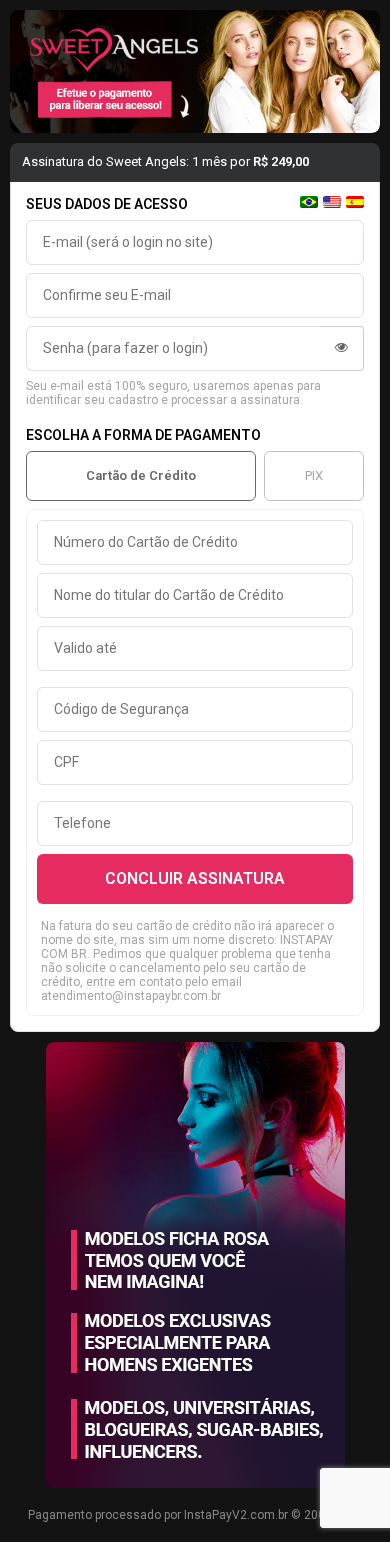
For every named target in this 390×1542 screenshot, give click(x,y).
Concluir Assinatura (195, 878)
